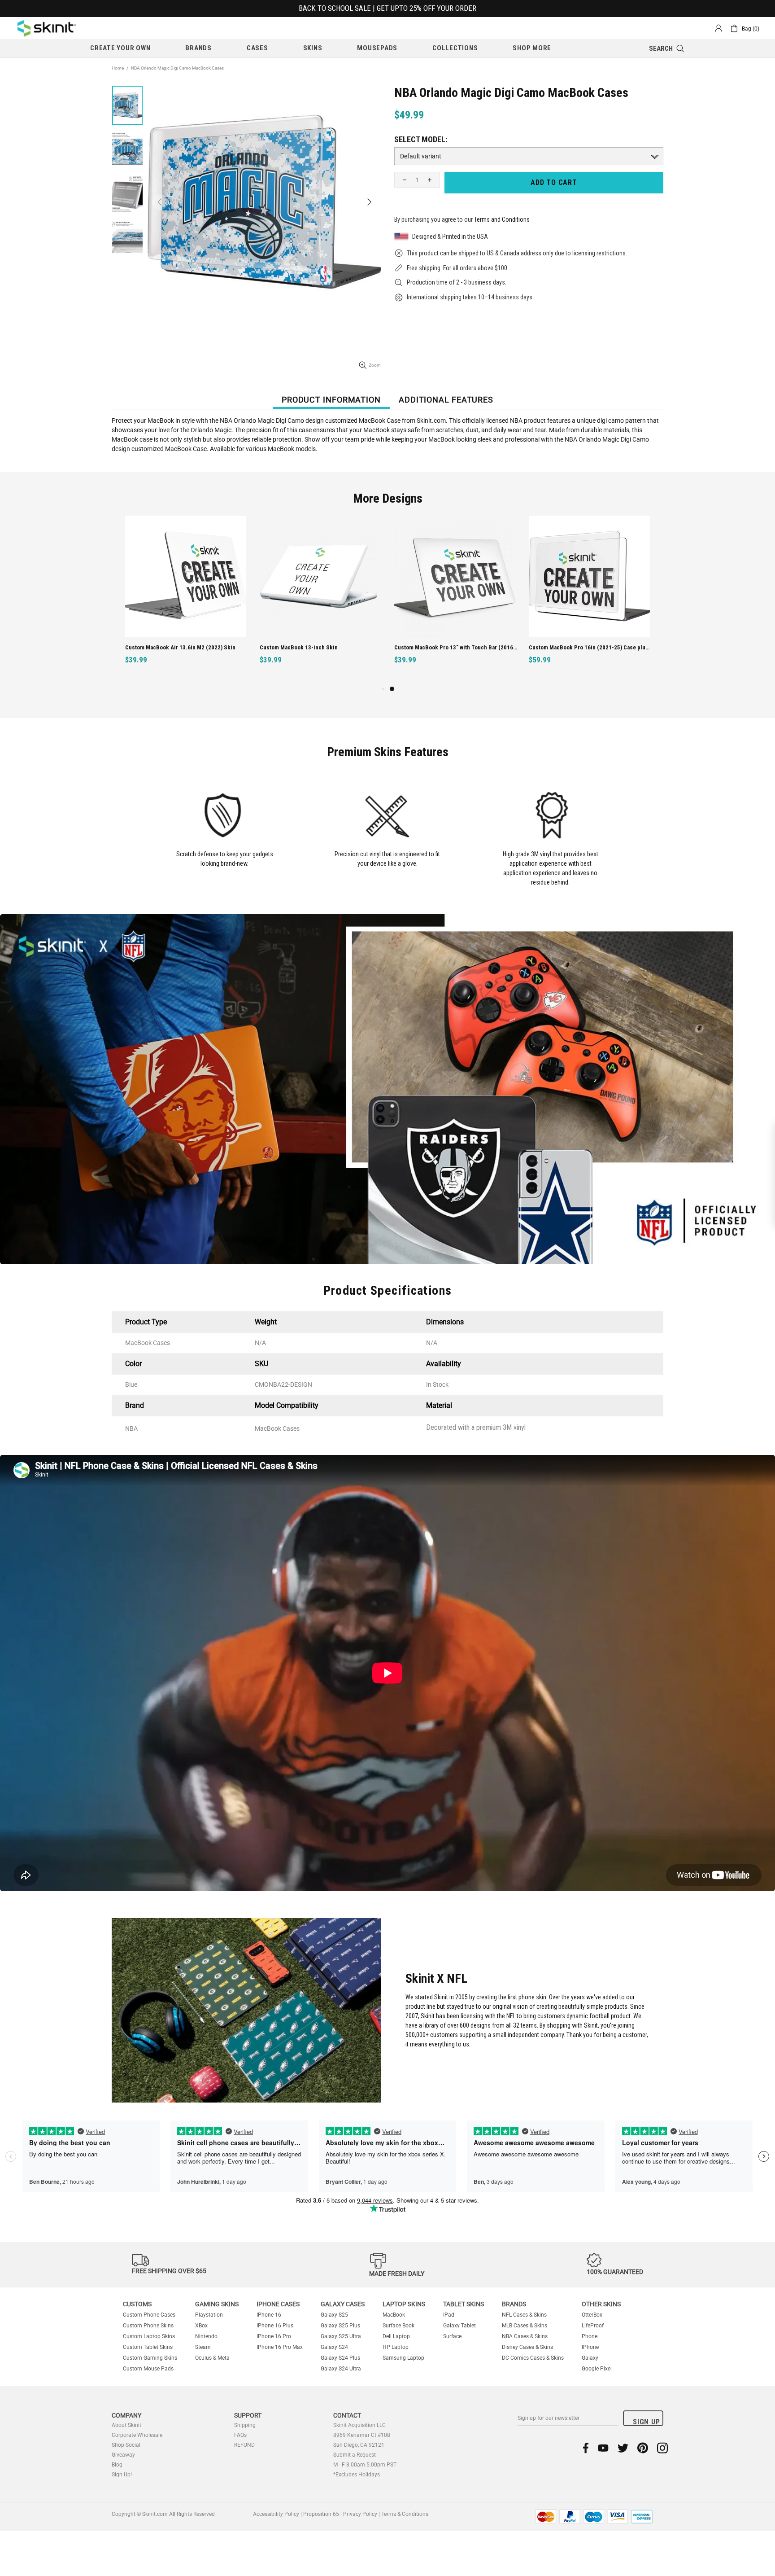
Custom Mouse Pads (148, 2369)
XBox (201, 2326)
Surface (452, 2336)
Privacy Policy (360, 2514)
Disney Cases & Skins (527, 2347)
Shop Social (126, 2445)
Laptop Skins (404, 2304)
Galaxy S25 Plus (340, 2326)
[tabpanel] (455, 600)
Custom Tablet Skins (148, 2347)
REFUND (244, 2445)
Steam (203, 2347)
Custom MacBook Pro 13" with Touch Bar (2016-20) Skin (456, 647)
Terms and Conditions (502, 219)
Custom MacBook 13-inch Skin (299, 647)
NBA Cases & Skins (525, 2336)
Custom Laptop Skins (149, 2336)
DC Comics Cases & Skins (533, 2358)
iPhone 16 (269, 2315)
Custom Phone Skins (148, 2326)
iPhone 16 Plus (275, 2326)
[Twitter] (623, 2448)
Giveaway (123, 2455)
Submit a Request (355, 2455)
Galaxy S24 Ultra (341, 2369)
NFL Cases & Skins (524, 2315)
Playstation (209, 2315)
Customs (137, 2304)
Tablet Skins (464, 2304)
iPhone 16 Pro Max (280, 2347)
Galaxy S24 (334, 2347)
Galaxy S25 (334, 2315)
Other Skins (601, 2304)
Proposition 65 (321, 2514)
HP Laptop (396, 2347)
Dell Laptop (396, 2336)
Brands (514, 2304)
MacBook (394, 2315)
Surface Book (398, 2326)
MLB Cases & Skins (525, 2326)
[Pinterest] (643, 2448)
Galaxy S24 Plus (340, 2358)
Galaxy (590, 2358)
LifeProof (593, 2326)
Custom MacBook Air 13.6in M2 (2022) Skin (180, 647)
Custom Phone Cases (149, 2315)
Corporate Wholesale (137, 2435)
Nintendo (206, 2336)
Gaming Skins (217, 2304)
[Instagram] (662, 2448)
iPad (449, 2315)
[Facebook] (586, 2448)
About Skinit (126, 2425)
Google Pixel (597, 2369)
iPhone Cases (278, 2304)
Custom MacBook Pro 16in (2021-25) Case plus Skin (590, 647)
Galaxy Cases (343, 2304)
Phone (590, 2336)
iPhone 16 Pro (274, 2336)
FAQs (240, 2435)
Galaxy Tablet (459, 2326)
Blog (117, 2465)
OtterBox (592, 2315)
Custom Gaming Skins (150, 2358)
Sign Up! (122, 2475)
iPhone (590, 2347)
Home (118, 68)
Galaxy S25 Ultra (341, 2336)
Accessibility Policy (276, 2514)
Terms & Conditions (405, 2514)
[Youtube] (603, 2448)
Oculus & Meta (212, 2358)
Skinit (47, 28)
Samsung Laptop (403, 2358)
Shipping (245, 2425)
